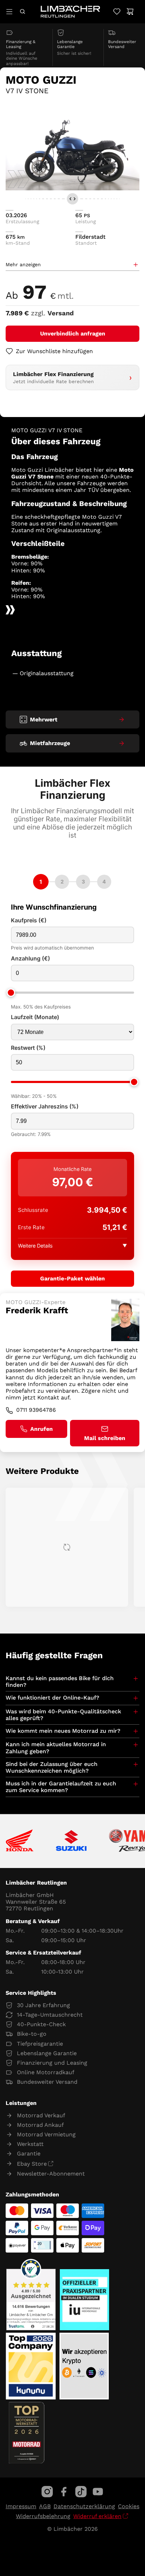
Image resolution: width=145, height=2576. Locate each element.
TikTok (81, 2492)
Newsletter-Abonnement (51, 2174)
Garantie (29, 2153)
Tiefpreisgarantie (40, 2044)
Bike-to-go (32, 2034)
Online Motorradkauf (46, 2072)
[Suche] (22, 11)
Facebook (64, 2492)
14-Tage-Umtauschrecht (50, 2015)
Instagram (47, 2492)
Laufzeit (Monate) (35, 1017)
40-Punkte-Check (41, 2024)
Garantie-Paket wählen (72, 1278)
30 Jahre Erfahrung (43, 2005)
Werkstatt (30, 2144)
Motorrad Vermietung (46, 2134)
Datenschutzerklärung (84, 2506)
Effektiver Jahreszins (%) (45, 1106)
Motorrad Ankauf (40, 2125)
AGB (45, 2506)
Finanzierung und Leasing (52, 2063)
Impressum (21, 2506)
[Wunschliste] (117, 11)
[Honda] (20, 1841)
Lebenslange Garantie (47, 2053)
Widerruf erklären (97, 2516)
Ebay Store (32, 2164)
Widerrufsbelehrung (43, 2516)
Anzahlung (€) (30, 959)
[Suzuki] (71, 1841)
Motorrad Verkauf (41, 2115)
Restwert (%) (28, 1048)
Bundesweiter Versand (47, 2082)
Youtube (98, 2492)
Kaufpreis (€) (29, 920)
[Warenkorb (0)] (130, 11)
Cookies (129, 2506)
